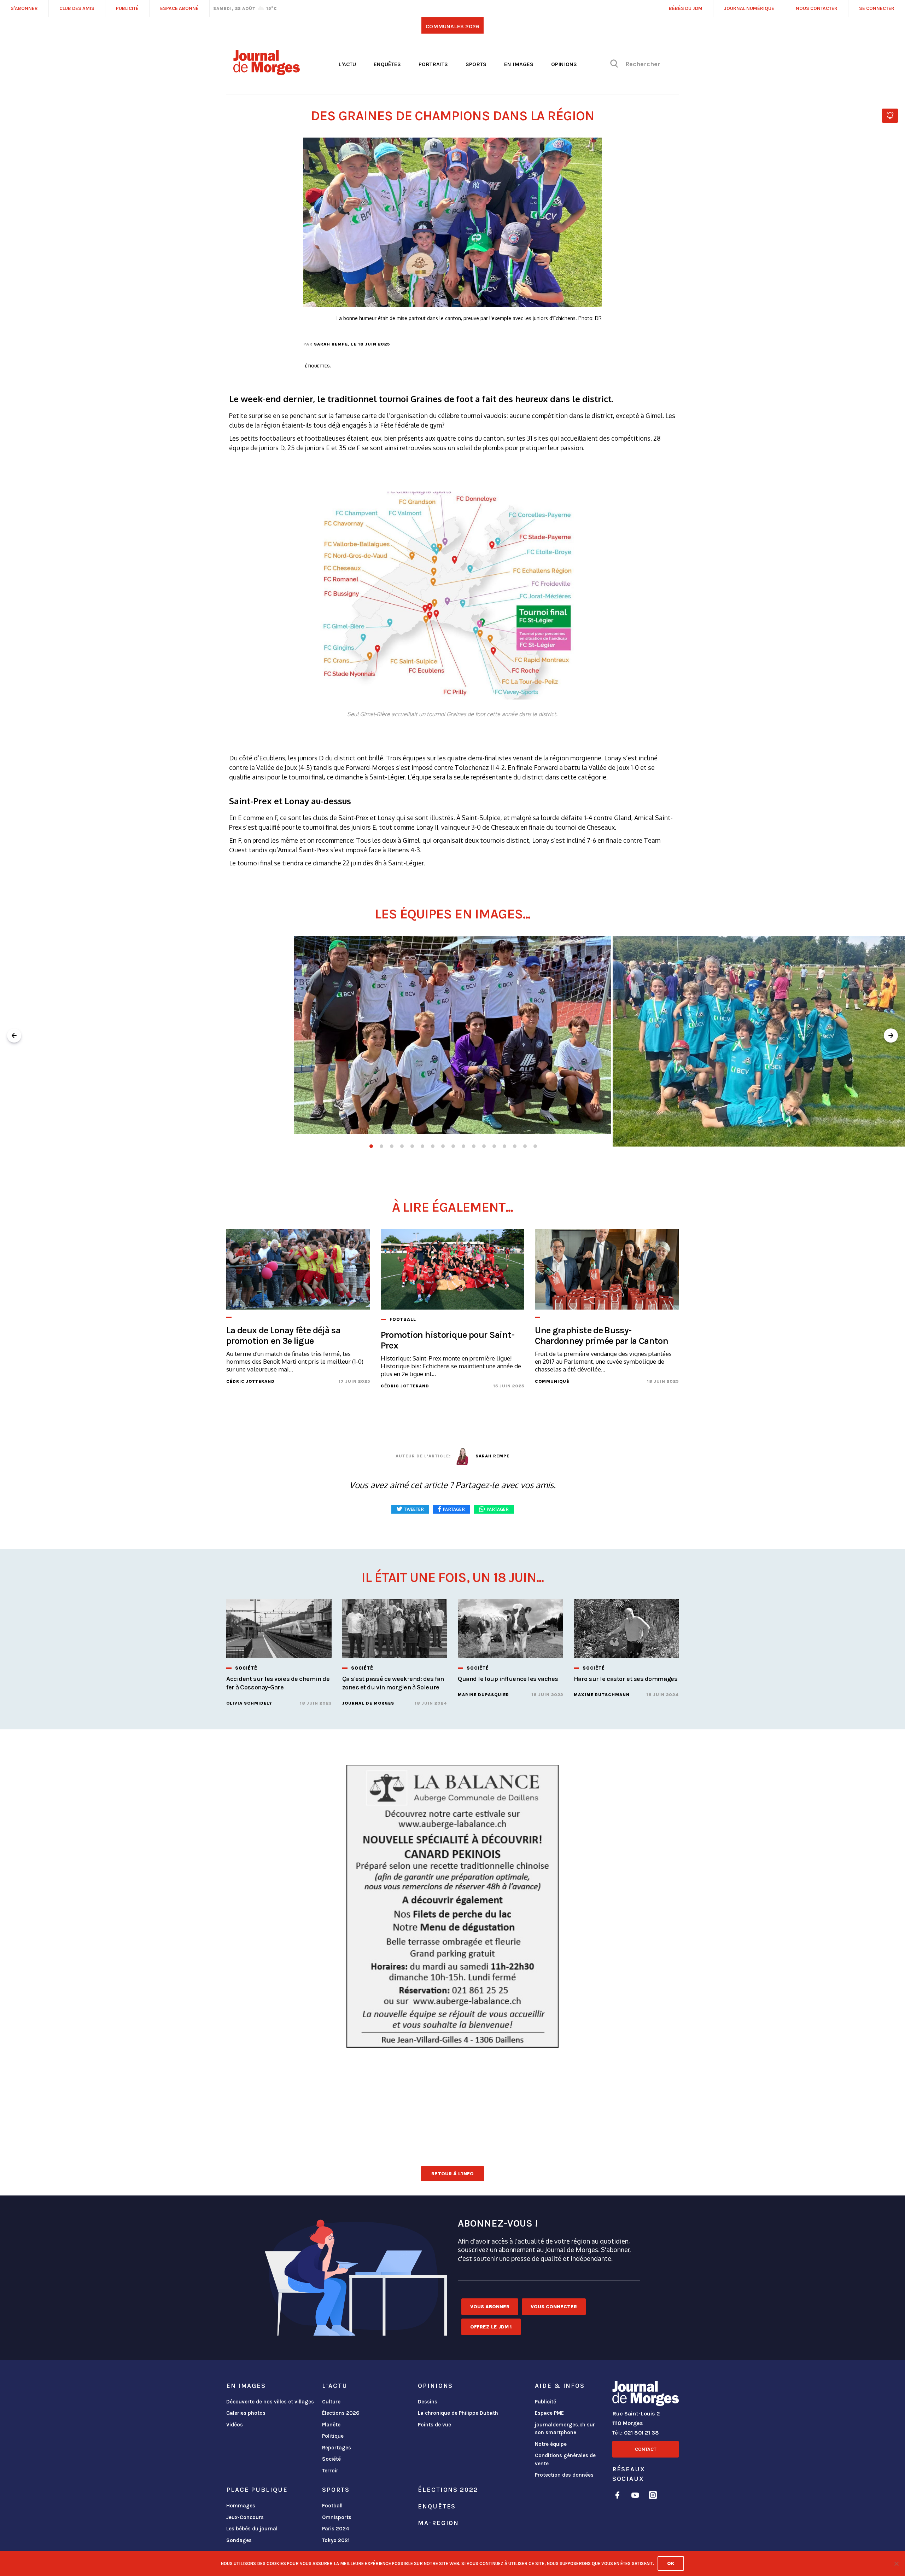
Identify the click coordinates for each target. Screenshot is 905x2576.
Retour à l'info (452, 2174)
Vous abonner (490, 2307)
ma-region (438, 2523)
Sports (476, 64)
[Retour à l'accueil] (646, 2395)
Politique (333, 2436)
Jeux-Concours (245, 2517)
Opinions (564, 64)
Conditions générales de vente (565, 2459)
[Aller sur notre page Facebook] (617, 2496)
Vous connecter (554, 2307)
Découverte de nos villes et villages (270, 2402)
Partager (498, 1509)
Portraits (433, 64)
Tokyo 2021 (336, 2540)
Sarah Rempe (331, 344)
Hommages (241, 2506)
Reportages (337, 2448)
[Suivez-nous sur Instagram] (653, 2496)
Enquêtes (387, 64)
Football (332, 2506)
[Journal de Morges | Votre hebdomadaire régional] (267, 72)
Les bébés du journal (252, 2529)
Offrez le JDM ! (491, 2327)
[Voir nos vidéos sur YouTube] (635, 2496)
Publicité (545, 2402)
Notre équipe (551, 2444)
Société (331, 2459)
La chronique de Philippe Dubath (458, 2413)
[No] (896, 2564)
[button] (891, 1035)
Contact (646, 2449)
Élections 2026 (341, 2413)
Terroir (330, 2471)
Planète (331, 2425)
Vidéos (235, 2425)
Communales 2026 (452, 26)
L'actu (347, 64)
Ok (671, 2563)
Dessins (428, 2402)
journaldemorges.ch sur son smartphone (565, 2429)
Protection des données (564, 2475)
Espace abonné (179, 8)
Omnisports (337, 2517)
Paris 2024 (336, 2529)
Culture (331, 2402)
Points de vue (434, 2425)
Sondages (239, 2540)
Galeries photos (246, 2413)
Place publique (257, 2490)
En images (519, 64)
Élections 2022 (448, 2490)
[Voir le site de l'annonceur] (452, 1904)
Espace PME (549, 2413)
